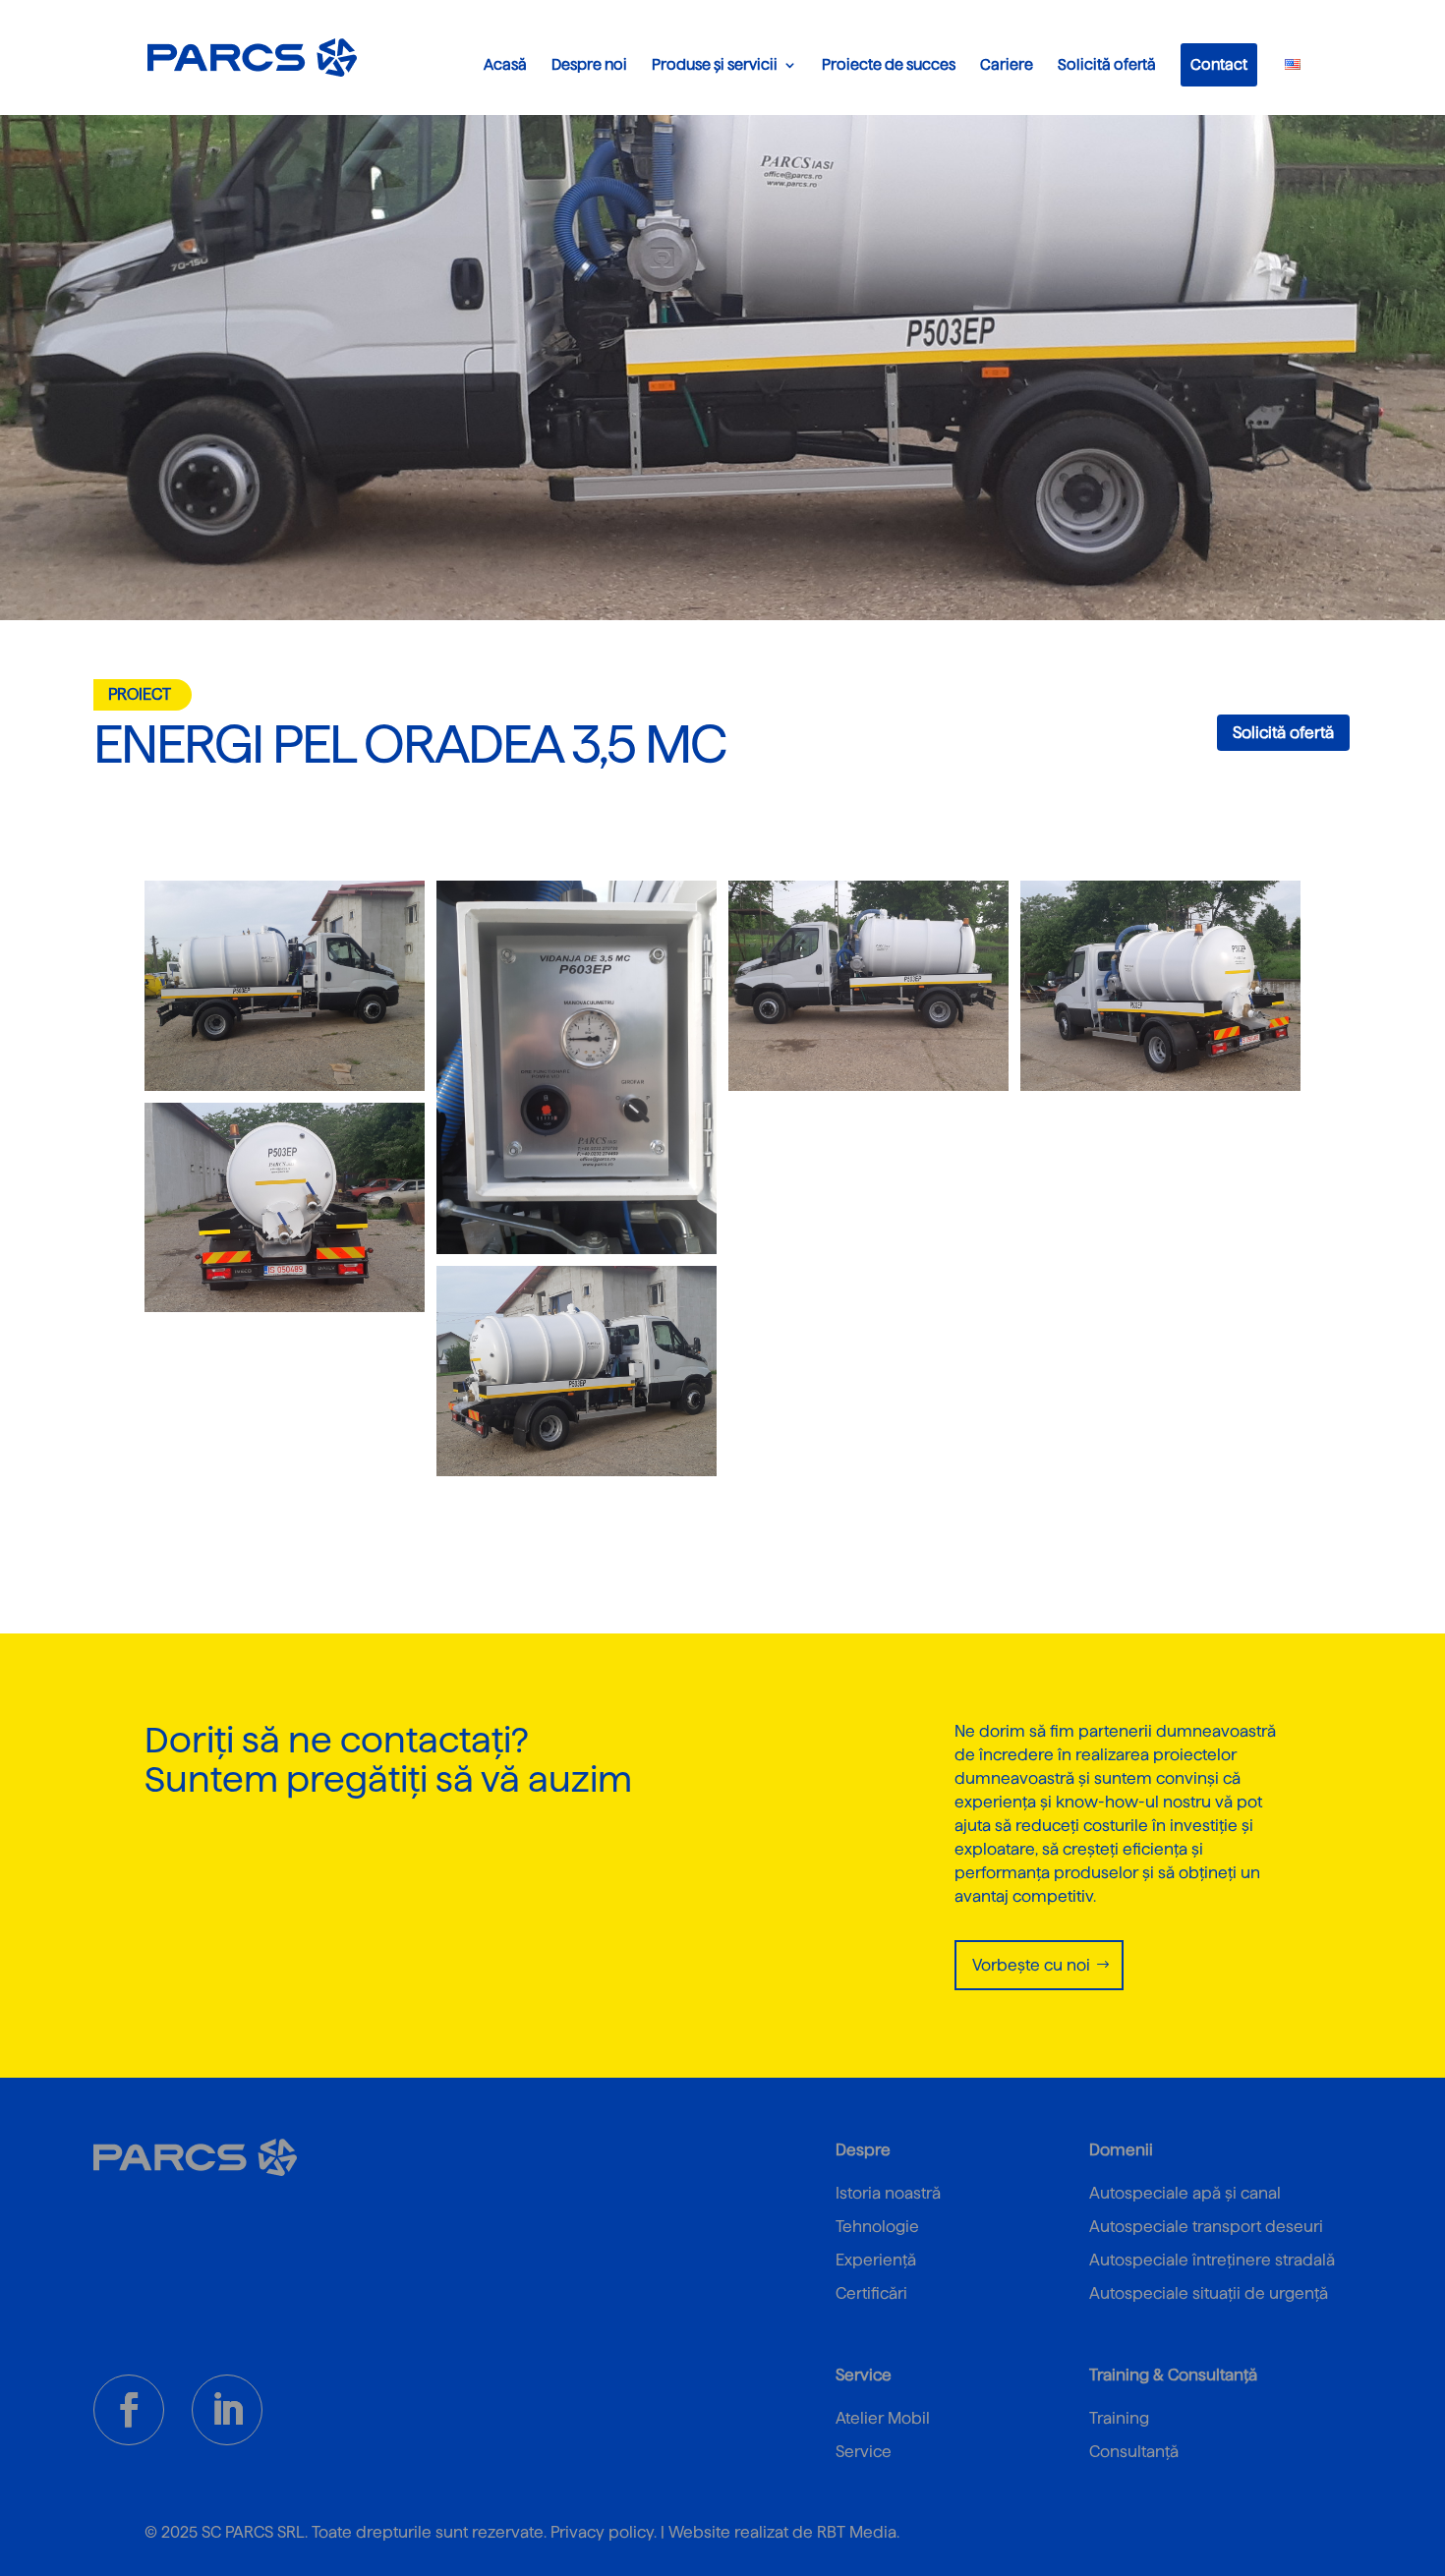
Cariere (1007, 65)
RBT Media (857, 2532)
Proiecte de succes (889, 65)
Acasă (505, 65)
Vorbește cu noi (1031, 1965)
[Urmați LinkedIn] (227, 2410)
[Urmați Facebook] (129, 2410)
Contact (1219, 65)
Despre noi (589, 65)
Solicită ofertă (1107, 65)
